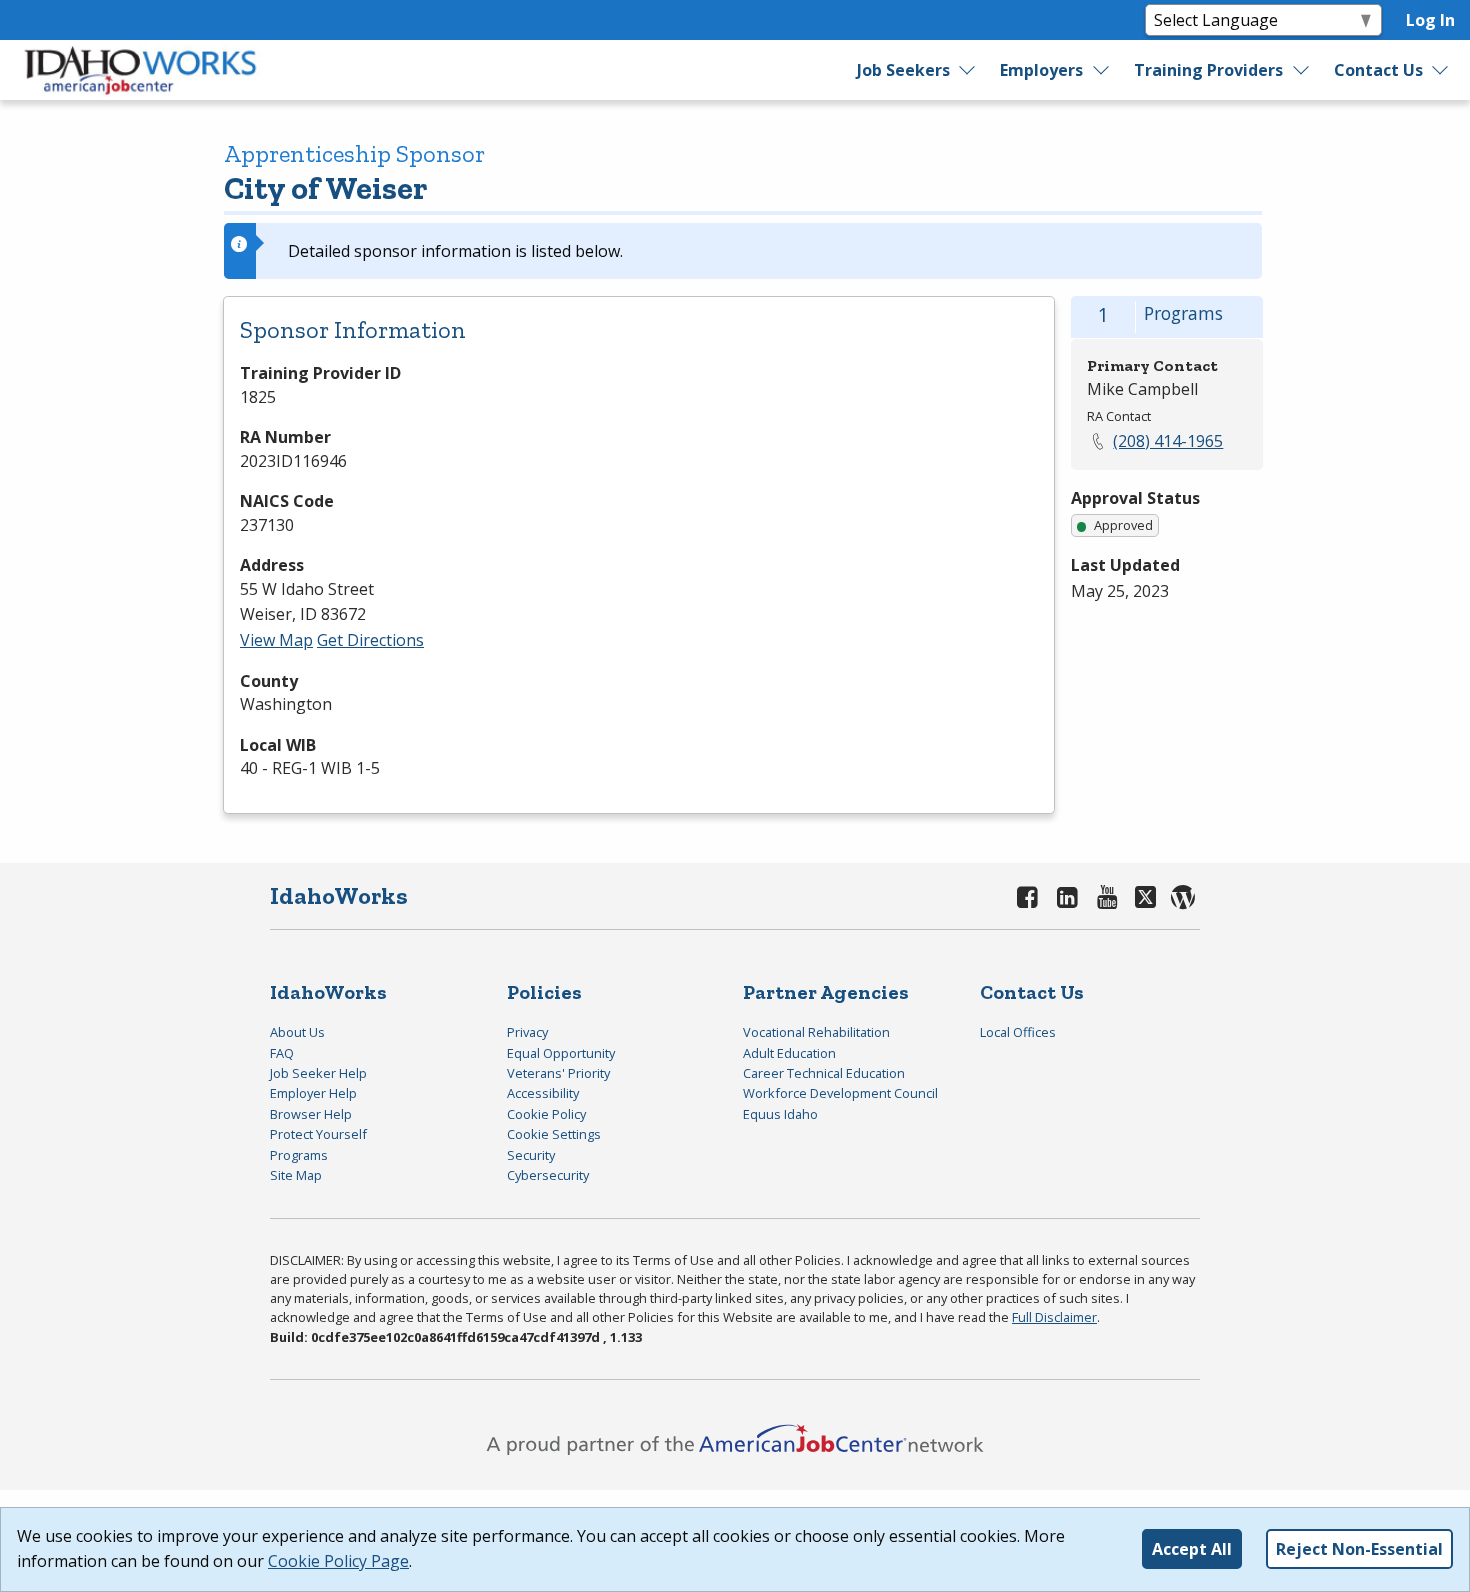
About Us (297, 1032)
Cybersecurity (548, 1175)
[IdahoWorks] (141, 70)
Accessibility (543, 1093)
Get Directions (370, 640)
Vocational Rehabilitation (816, 1032)
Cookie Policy (546, 1114)
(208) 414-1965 (1168, 441)
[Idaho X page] (1148, 896)
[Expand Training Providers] (1302, 70)
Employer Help (313, 1093)
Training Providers (1208, 70)
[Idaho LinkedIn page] (1068, 896)
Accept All (1192, 1549)
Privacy (527, 1032)
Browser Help (311, 1114)
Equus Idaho (780, 1114)
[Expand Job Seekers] (968, 70)
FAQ (282, 1053)
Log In (1430, 20)
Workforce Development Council (840, 1093)
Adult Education (789, 1053)
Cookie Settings (554, 1134)
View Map (276, 640)
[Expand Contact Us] (1441, 70)
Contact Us (1378, 70)
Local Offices (1018, 1032)
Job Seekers (903, 70)
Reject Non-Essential (1359, 1549)
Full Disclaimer (1054, 1317)
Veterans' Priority (558, 1073)
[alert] (743, 251)
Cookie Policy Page (338, 1561)
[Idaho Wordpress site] (1183, 896)
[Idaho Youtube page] (1107, 896)
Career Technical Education (824, 1073)
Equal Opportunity (561, 1053)
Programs (299, 1155)
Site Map (296, 1175)
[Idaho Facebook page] (1028, 896)
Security (531, 1155)
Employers (1041, 70)
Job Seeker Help (318, 1073)
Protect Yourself (318, 1134)
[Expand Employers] (1102, 70)
